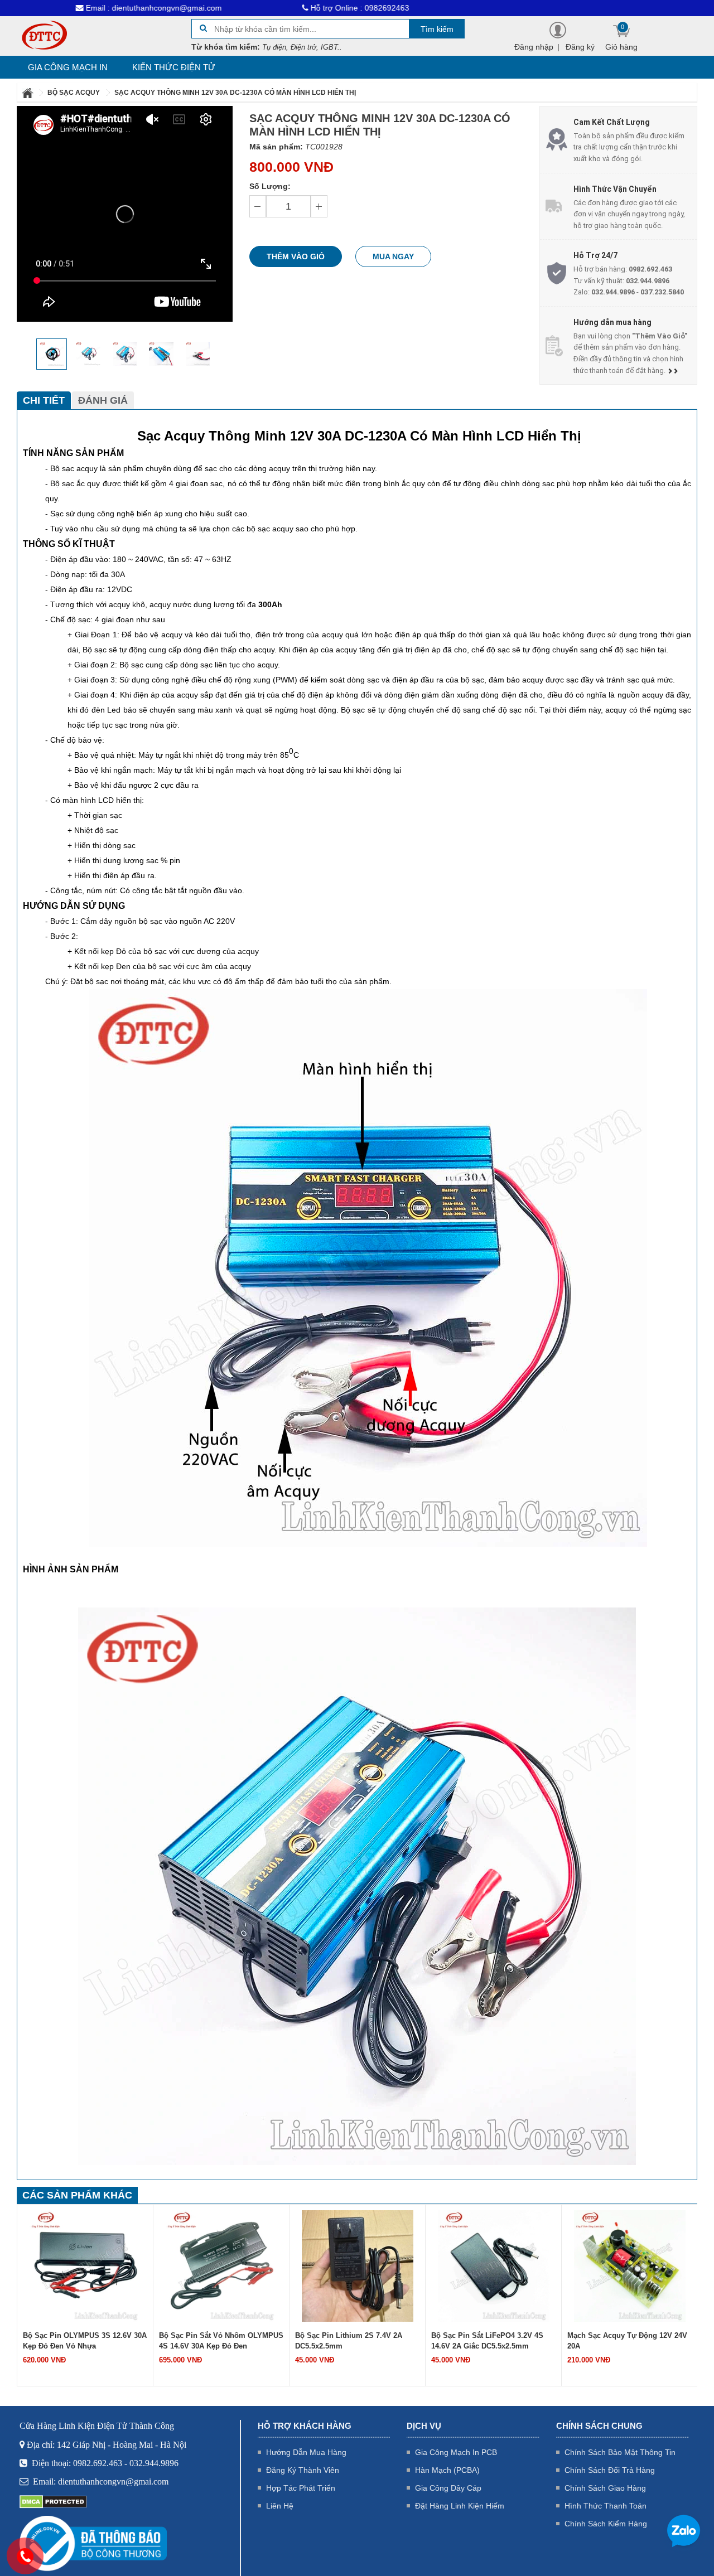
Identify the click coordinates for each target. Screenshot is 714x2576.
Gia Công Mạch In (68, 67)
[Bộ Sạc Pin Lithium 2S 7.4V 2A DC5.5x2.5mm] (221, 2265)
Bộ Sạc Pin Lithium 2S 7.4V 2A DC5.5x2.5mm (213, 2341)
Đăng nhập (534, 47)
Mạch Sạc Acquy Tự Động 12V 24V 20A (491, 2341)
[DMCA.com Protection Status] (53, 2501)
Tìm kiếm (437, 29)
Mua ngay (393, 256)
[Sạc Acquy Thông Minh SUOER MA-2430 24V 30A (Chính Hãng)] (630, 2265)
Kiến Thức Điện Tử (174, 67)
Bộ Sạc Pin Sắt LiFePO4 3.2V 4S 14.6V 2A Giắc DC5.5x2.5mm (351, 2341)
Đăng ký (580, 47)
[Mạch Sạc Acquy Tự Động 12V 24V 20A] (494, 2265)
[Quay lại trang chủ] (28, 93)
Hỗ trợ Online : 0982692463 (273, 8)
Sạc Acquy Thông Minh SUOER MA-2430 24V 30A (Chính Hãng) (629, 2341)
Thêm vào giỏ (296, 256)
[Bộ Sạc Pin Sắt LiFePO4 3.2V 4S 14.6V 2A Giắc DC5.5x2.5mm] (358, 2265)
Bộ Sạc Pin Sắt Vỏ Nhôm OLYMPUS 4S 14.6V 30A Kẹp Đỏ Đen (85, 2341)
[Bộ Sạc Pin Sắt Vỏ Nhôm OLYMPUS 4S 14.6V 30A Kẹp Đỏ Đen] (85, 2265)
